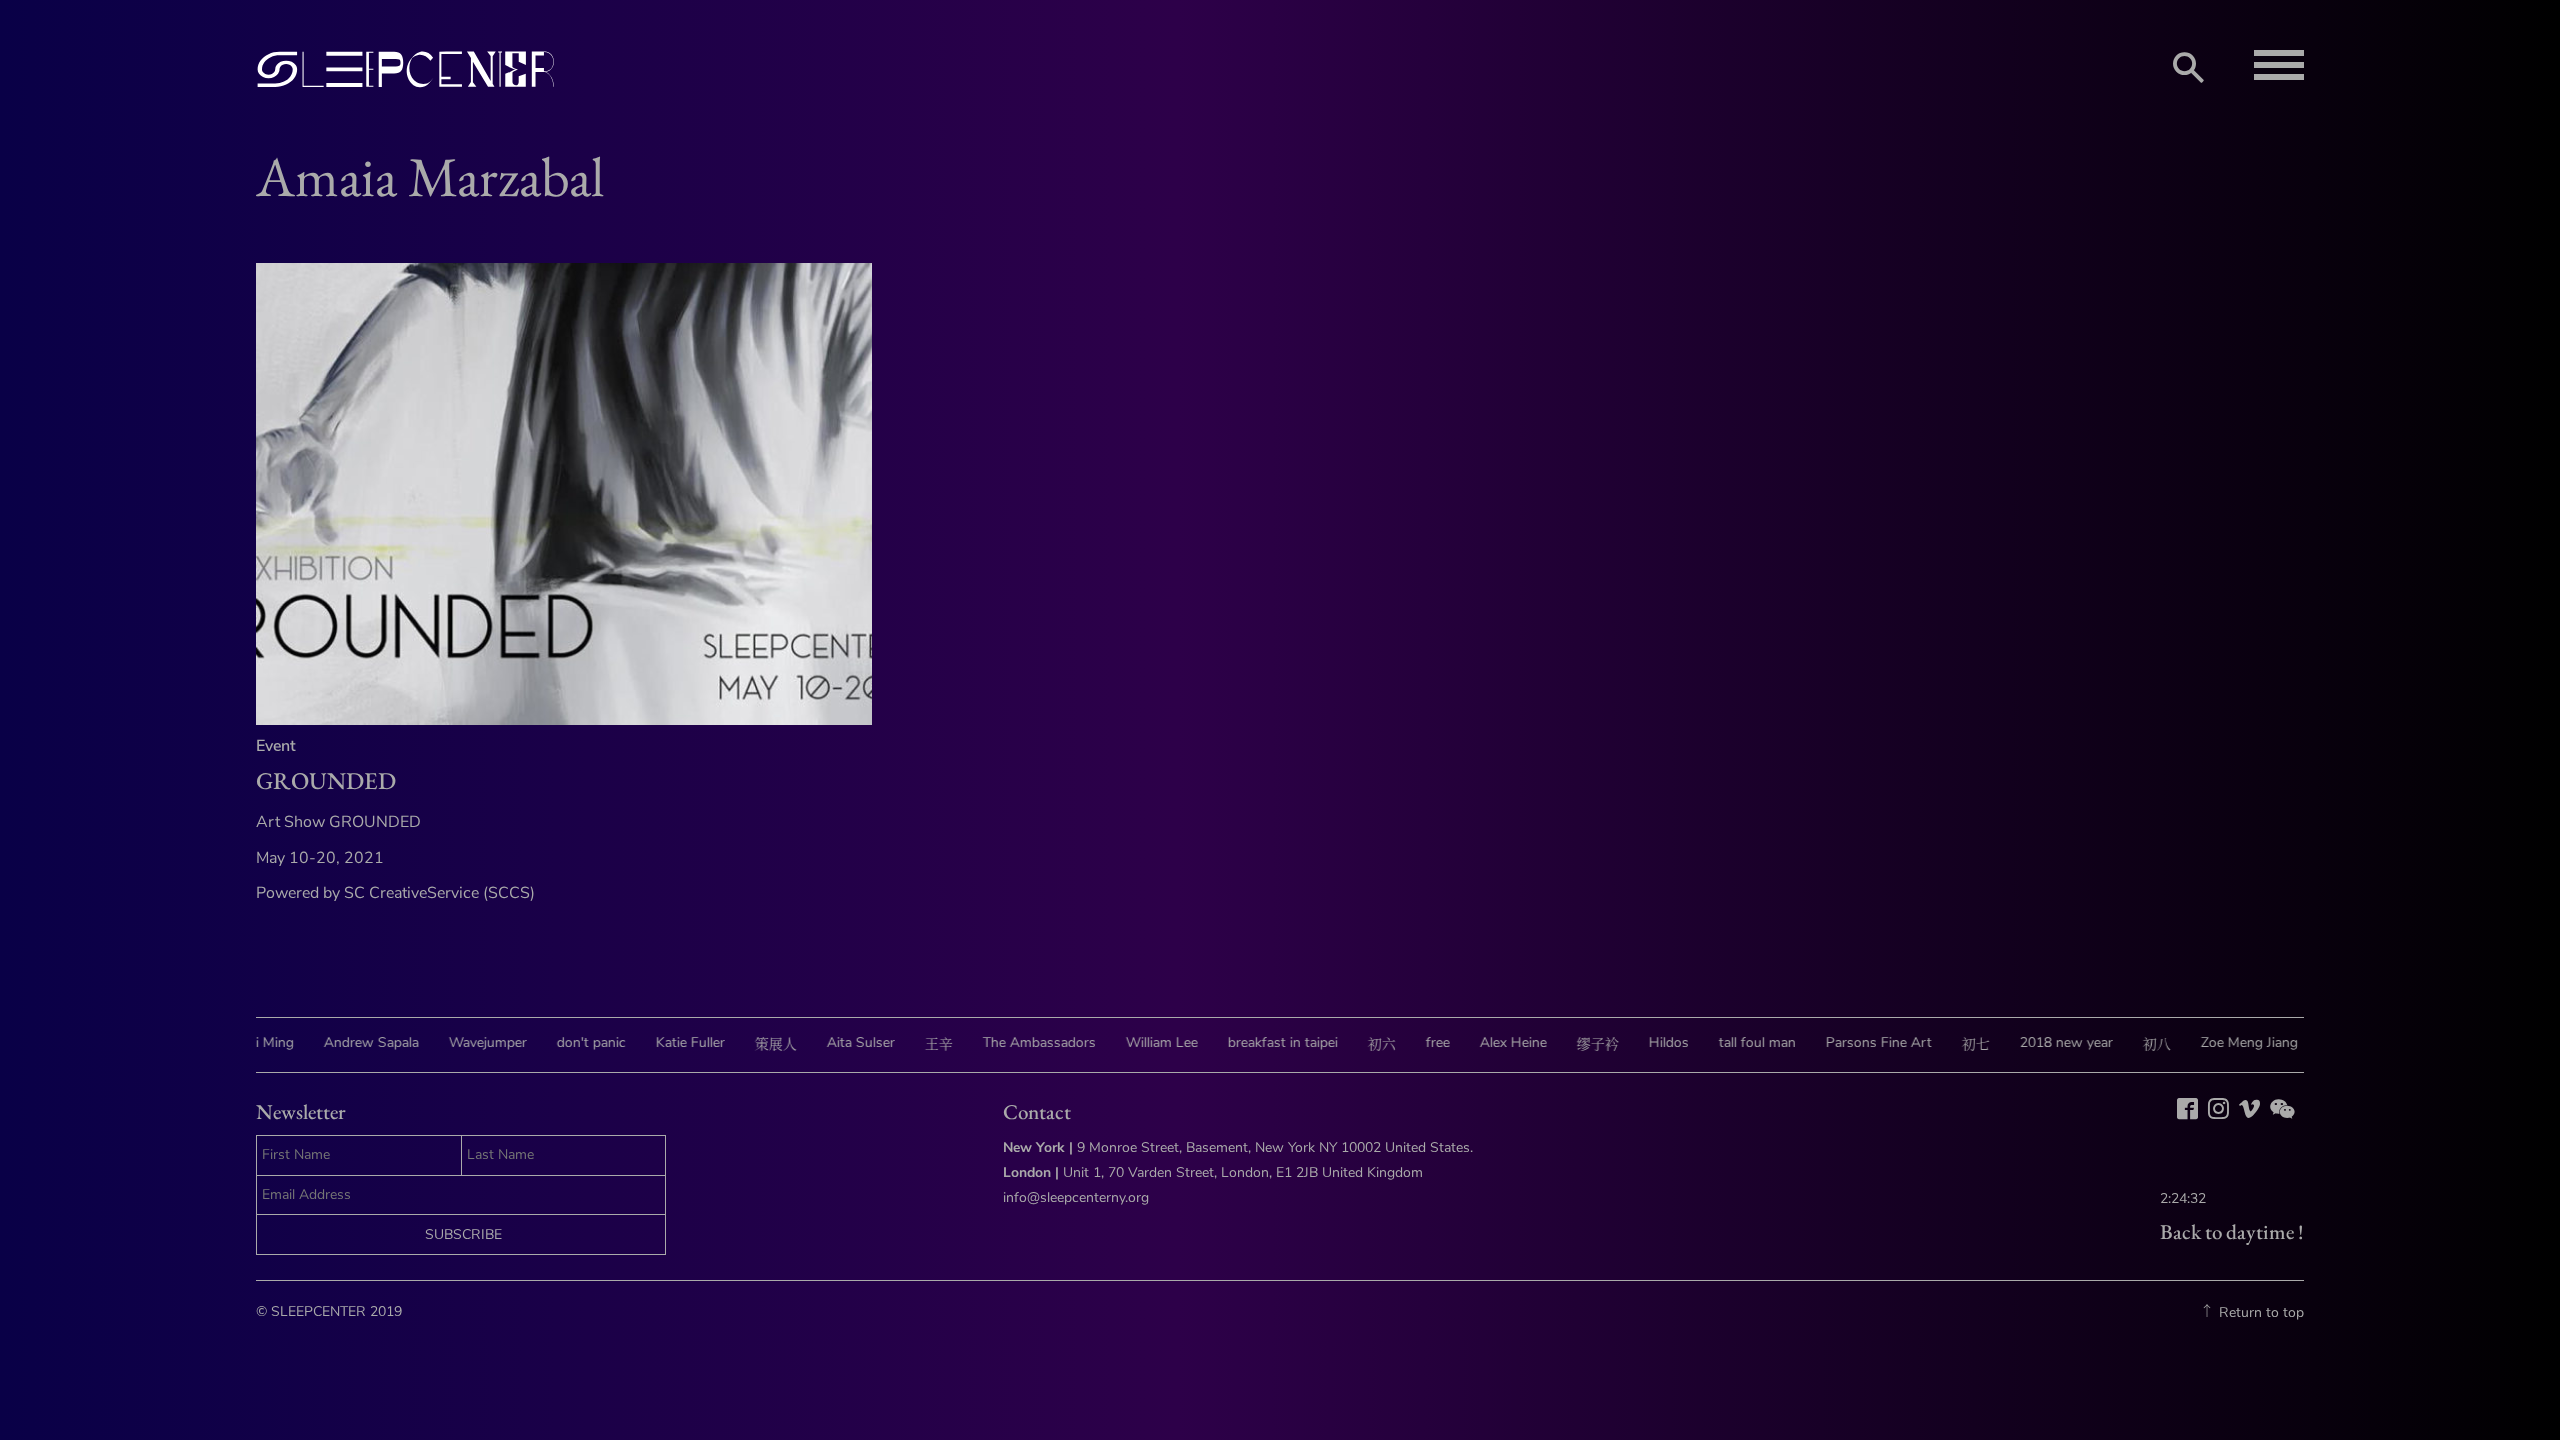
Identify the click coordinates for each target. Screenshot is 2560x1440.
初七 (1954, 1044)
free (1416, 1042)
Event (276, 746)
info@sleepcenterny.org (1078, 1197)
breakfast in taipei (1261, 1042)
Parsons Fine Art (1857, 1042)
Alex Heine (1491, 1042)
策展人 (754, 1044)
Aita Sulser (839, 1042)
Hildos (1647, 1042)
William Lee (1140, 1042)
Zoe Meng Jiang (2227, 1042)
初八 (2135, 1044)
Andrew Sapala (349, 1042)
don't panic (569, 1042)
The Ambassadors (1017, 1042)
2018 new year (2044, 1042)
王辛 (917, 1044)
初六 (1360, 1044)
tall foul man (1735, 1042)
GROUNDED (326, 780)
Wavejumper (466, 1042)
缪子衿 (1576, 1044)
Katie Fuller (668, 1042)
